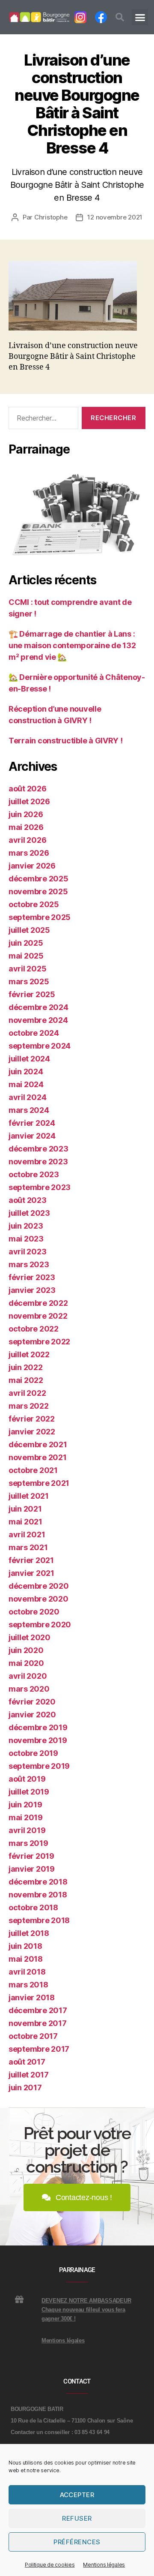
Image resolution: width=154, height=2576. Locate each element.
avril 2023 (27, 1252)
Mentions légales (104, 2565)
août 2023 (28, 1200)
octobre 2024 (34, 1033)
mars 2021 (28, 1547)
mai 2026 (26, 827)
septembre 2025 (40, 917)
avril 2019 (27, 1830)
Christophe (51, 217)
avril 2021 (27, 1534)
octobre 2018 (33, 1907)
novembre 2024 (38, 1020)
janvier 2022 (32, 1432)
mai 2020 (26, 1663)
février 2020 (32, 1702)
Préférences (77, 2542)
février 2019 (31, 1856)
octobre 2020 (34, 1612)
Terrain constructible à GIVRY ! (66, 741)
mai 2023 (26, 1239)
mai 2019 (26, 1817)
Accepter (77, 2495)
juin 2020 (26, 1650)
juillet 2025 (29, 930)
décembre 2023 (38, 1149)
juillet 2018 (29, 1933)
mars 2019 (28, 1843)
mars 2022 (29, 1406)
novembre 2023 (38, 1162)
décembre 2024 (38, 1007)
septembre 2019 (39, 1766)
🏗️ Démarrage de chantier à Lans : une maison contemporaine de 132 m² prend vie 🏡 (72, 645)
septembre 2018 (39, 1920)
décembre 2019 (38, 1727)
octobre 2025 (34, 904)
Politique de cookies (50, 2565)
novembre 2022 (38, 1316)
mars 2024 (29, 1110)
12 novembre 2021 (115, 217)
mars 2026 (29, 853)
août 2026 (28, 789)
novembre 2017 (38, 2023)
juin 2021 (25, 1509)
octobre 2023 (34, 1174)
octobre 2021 (33, 1470)
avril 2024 (27, 1097)
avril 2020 (28, 1676)
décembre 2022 (38, 1303)
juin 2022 (26, 1367)
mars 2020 (29, 1689)
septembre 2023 (40, 1187)
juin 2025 (26, 943)
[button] (120, 17)
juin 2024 (26, 1072)
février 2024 (32, 1123)
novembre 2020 (38, 1599)
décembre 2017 (38, 2010)
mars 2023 (29, 1264)
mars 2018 (28, 1985)
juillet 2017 (29, 2075)
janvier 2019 (32, 1869)
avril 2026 (27, 840)
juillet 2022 (29, 1354)
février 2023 (32, 1277)
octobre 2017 (33, 2036)
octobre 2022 (34, 1329)
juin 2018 (25, 1946)
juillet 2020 (30, 1637)
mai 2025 (26, 956)
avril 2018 (27, 1972)
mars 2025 (29, 981)
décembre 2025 (38, 879)
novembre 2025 (38, 891)
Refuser (77, 2518)
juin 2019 (25, 1805)
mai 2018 (26, 1959)
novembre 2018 (38, 1895)
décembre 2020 (39, 1586)
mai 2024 (26, 1084)
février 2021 (31, 1560)
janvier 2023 (32, 1290)
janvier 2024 (32, 1136)
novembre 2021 (38, 1457)
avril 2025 (27, 969)
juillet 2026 (29, 801)
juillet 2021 (29, 1496)
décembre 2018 (38, 1882)
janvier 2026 (32, 866)
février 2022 (32, 1419)
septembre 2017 (39, 2049)
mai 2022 (26, 1380)
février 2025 (32, 994)
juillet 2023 (29, 1213)
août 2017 (27, 2062)
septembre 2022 (39, 1342)
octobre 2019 (33, 1753)
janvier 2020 (32, 1715)
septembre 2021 (39, 1483)
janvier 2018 (32, 1997)
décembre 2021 (38, 1444)
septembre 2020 (40, 1625)
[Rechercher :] (42, 420)
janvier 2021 (31, 1573)
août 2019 (27, 1779)
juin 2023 (26, 1226)
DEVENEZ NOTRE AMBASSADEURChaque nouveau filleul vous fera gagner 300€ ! (86, 2310)
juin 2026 (26, 814)
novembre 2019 (38, 1740)
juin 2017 (25, 2088)
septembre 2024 (40, 1046)
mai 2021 (25, 1522)
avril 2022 (27, 1393)
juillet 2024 (29, 1059)
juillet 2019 (29, 1792)
